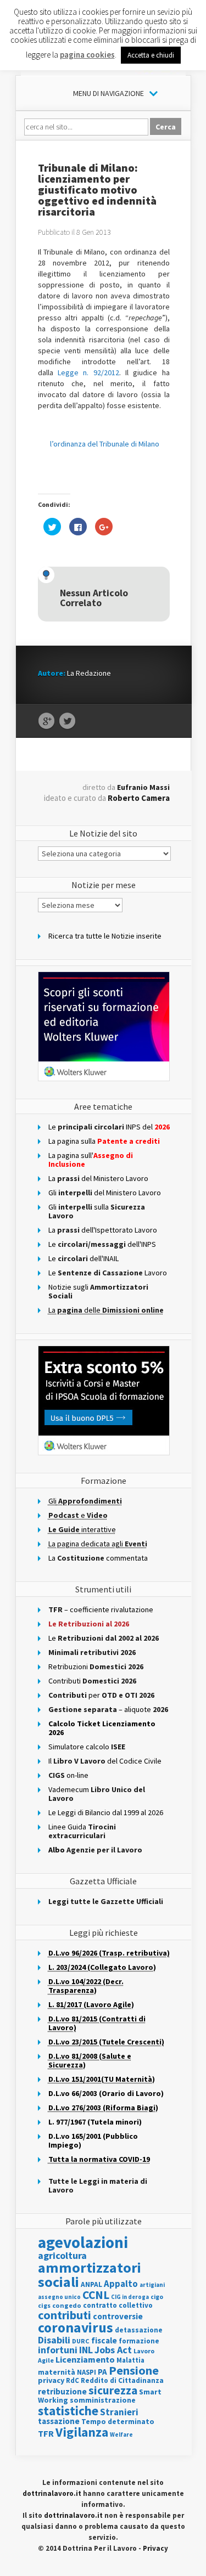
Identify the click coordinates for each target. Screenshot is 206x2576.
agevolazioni (83, 2242)
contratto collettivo (118, 2305)
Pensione (134, 2370)
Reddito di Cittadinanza (122, 2380)
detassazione (139, 2330)
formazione (139, 2341)
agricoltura (62, 2255)
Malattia (130, 2360)
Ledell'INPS (102, 1244)
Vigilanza (82, 2432)
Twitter (67, 721)
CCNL (96, 2295)
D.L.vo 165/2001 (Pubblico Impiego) (93, 2140)
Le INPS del (109, 1127)
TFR (46, 2433)
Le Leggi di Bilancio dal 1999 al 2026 (106, 1812)
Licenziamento (85, 2359)
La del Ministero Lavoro (98, 1178)
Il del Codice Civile (105, 1761)
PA (102, 2372)
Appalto (121, 2284)
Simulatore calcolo (87, 1747)
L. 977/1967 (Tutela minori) (95, 2122)
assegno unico (59, 2297)
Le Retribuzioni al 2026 (89, 1624)
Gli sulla (97, 1211)
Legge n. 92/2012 (88, 372)
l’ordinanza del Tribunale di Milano (105, 444)
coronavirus (76, 2328)
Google (46, 721)
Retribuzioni (96, 1667)
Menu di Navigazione (108, 93)
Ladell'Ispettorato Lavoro (103, 1230)
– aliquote (108, 1709)
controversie (118, 2316)
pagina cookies (87, 55)
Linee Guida (82, 1831)
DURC (81, 2341)
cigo (157, 2297)
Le (104, 1638)
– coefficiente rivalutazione (101, 1609)
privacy (51, 2380)
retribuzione (62, 2391)
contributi (65, 2315)
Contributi (92, 1681)
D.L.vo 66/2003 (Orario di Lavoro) (106, 2093)
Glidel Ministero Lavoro (105, 1193)
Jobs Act (113, 2350)
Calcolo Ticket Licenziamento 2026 (102, 1728)
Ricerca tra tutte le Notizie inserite (105, 936)
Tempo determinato (118, 2422)
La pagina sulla (104, 1141)
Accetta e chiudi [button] (151, 55)
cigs (44, 2305)
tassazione (59, 2421)
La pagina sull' (91, 1160)
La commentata (98, 1558)
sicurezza (113, 2390)
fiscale (104, 2340)
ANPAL (91, 2284)
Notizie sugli (98, 1291)
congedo (67, 2305)
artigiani (152, 2285)
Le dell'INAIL (83, 1258)
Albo (95, 1850)
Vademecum (97, 1794)
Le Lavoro (108, 1273)
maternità (57, 2372)
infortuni (58, 2350)
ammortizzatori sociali (90, 2275)
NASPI (87, 2372)
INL (86, 2350)
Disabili (54, 2340)
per (101, 1695)
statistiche (68, 2411)
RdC (73, 2380)
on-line (68, 1775)
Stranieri (119, 2412)
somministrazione (103, 2400)
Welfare (121, 2434)
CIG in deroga (130, 2297)
